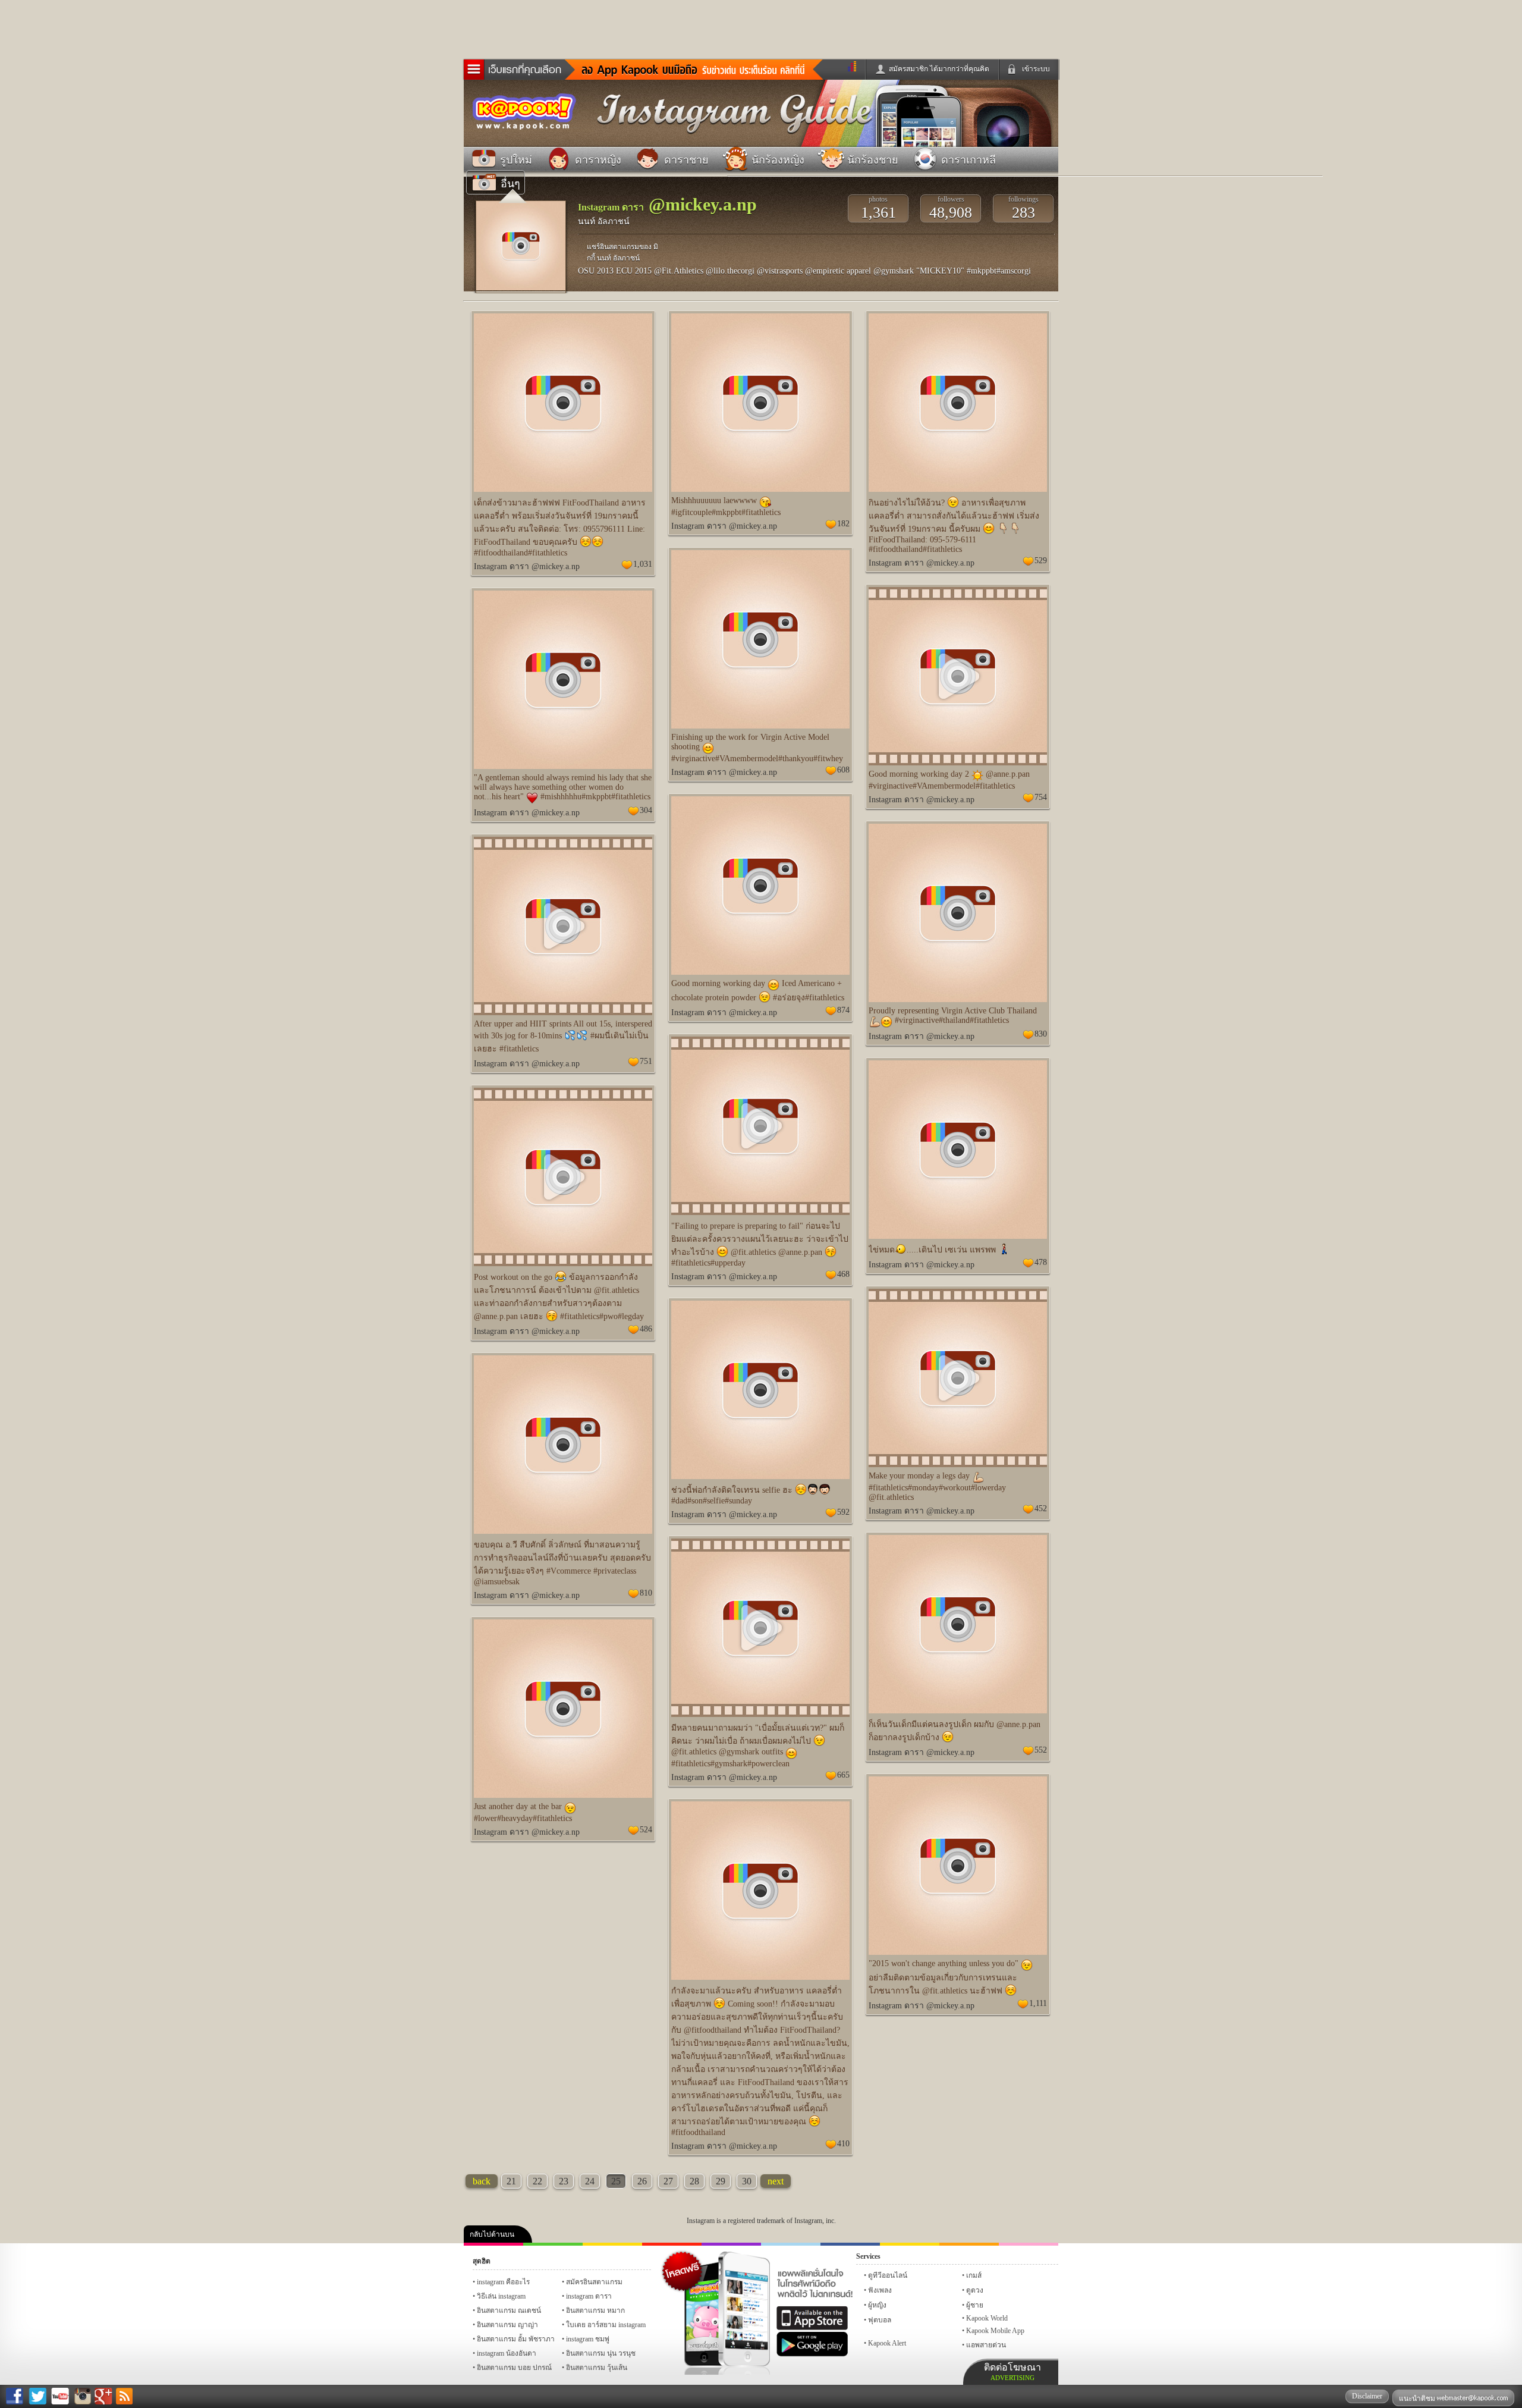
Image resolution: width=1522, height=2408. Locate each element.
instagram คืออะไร (503, 2282)
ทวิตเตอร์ (731, 2244)
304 (646, 810)
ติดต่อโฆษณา (1012, 2372)
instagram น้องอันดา (507, 2353)
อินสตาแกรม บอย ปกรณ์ (514, 2368)
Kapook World (987, 2318)
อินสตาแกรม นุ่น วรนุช (601, 2353)
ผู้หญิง (877, 2305)
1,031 (643, 564)
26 (642, 2181)
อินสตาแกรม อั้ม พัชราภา (516, 2339)
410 (843, 2144)
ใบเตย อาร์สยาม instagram (606, 2325)
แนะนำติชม (1418, 2398)
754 (1041, 797)
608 (843, 770)
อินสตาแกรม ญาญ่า (507, 2325)
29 (721, 2181)
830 (1041, 1034)
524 (646, 1830)
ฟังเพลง (880, 2290)
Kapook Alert (887, 2343)
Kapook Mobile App (995, 2331)
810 (646, 1593)
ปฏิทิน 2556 (612, 2244)
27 (668, 2181)
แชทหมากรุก (969, 2244)
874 (843, 1010)
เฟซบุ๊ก (672, 2244)
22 (537, 2181)
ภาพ (553, 2244)
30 (747, 2181)
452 (1041, 1508)
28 (694, 2181)
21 (511, 2181)
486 (646, 1329)
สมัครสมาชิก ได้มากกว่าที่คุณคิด (939, 69)
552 (1041, 1750)
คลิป (493, 2244)
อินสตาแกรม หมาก (595, 2310)
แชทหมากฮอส (910, 2244)
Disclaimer (1367, 2396)
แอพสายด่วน (986, 2345)
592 (843, 1512)
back (482, 2181)
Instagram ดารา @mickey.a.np (527, 566)
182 (843, 524)
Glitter (1029, 2244)
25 (616, 2181)
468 (843, 1274)
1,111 (1038, 2003)
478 (1041, 1262)
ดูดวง (975, 2290)
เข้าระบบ (1036, 69)
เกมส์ (974, 2275)
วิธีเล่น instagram (501, 2296)
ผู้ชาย (975, 2305)
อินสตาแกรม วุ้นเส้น (597, 2368)
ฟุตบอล (880, 2320)
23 (564, 2181)
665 (843, 1775)
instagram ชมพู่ (588, 2339)
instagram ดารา (791, 2244)
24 (590, 2181)
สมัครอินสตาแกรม (594, 2282)
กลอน (850, 2244)
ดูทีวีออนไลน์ (888, 2275)
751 (646, 1061)
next (776, 2181)
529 (1041, 561)
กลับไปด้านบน (492, 2234)
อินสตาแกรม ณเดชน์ (509, 2310)
